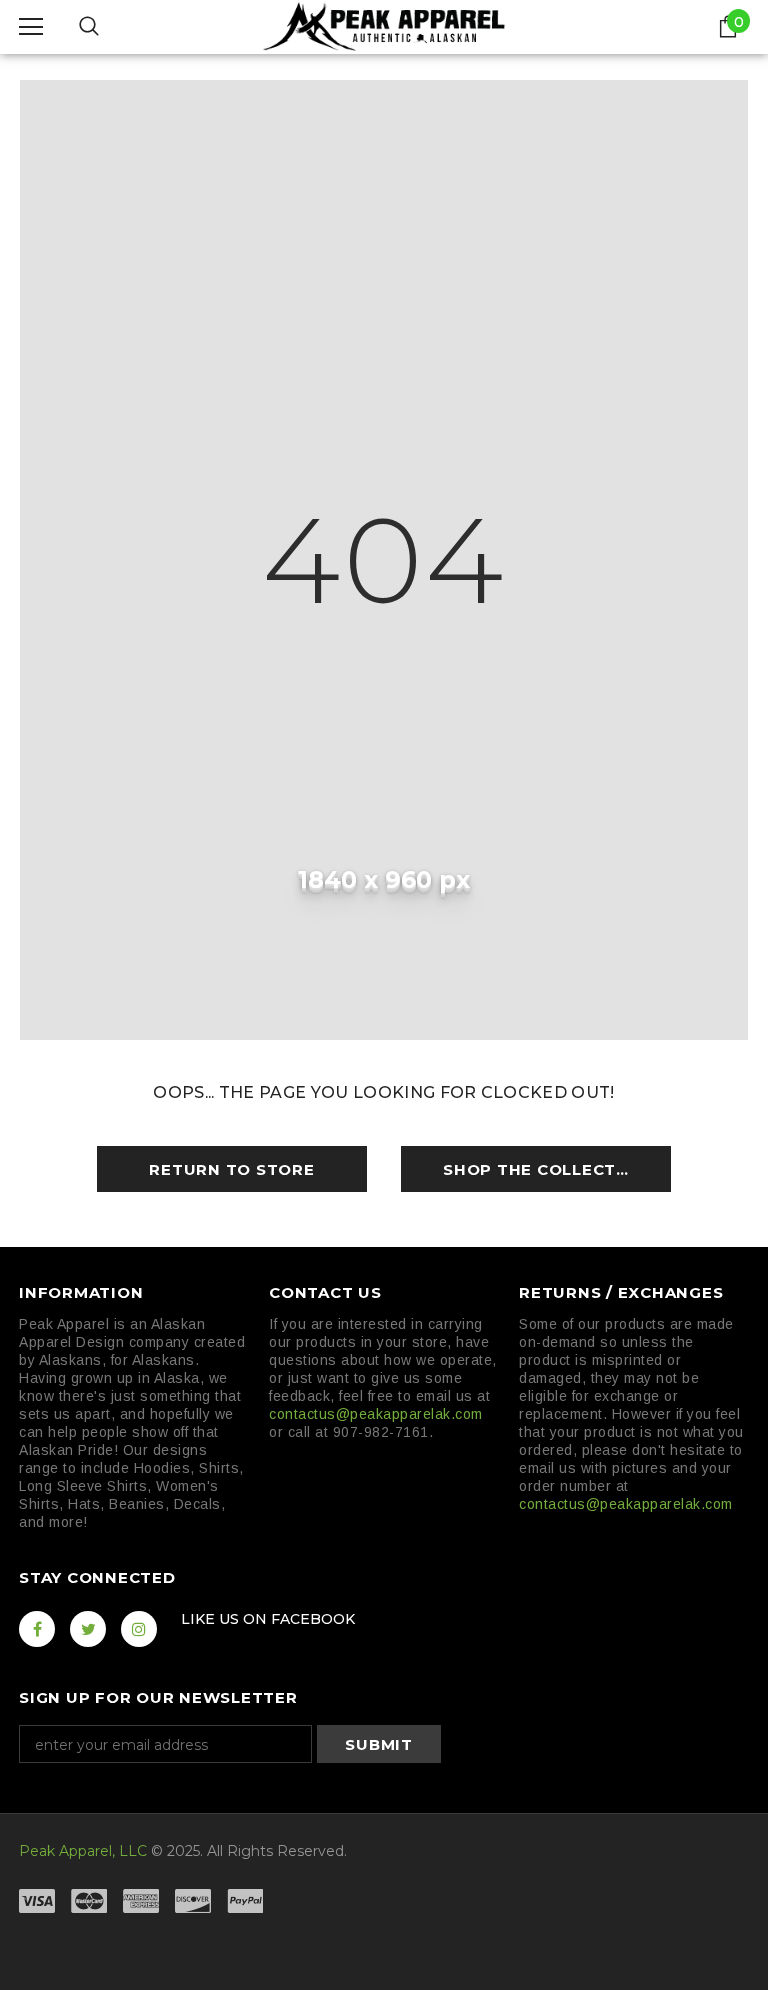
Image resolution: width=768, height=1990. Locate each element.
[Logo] (384, 26)
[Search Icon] (89, 27)
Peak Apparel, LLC (83, 1851)
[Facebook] (37, 1629)
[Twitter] (88, 1629)
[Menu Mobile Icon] (31, 27)
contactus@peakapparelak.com (376, 1414)
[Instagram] (139, 1629)
